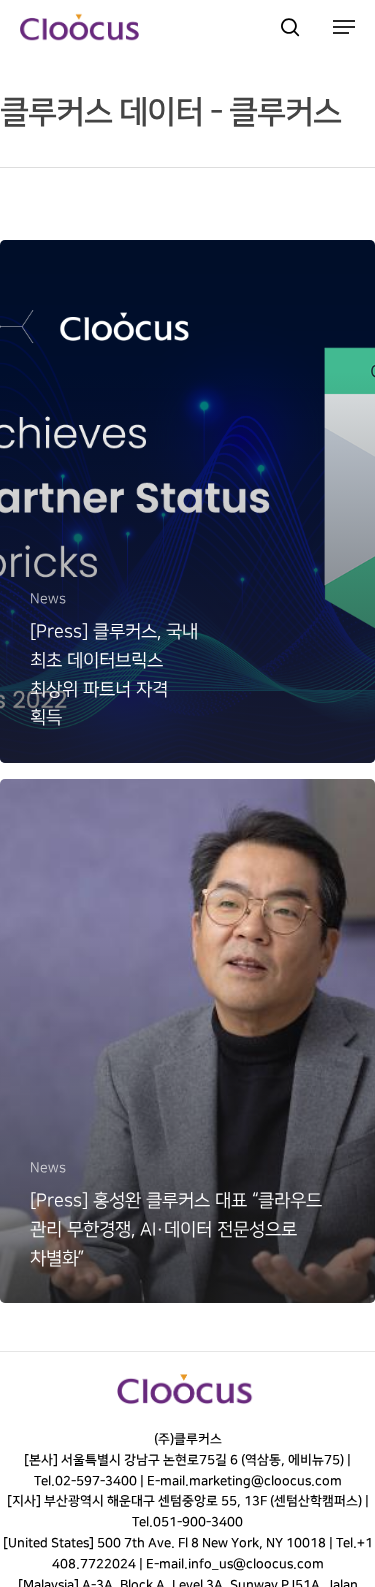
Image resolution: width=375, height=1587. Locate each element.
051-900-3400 (198, 1522)
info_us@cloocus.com (256, 1564)
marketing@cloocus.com (264, 1481)
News (48, 598)
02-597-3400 (95, 1481)
